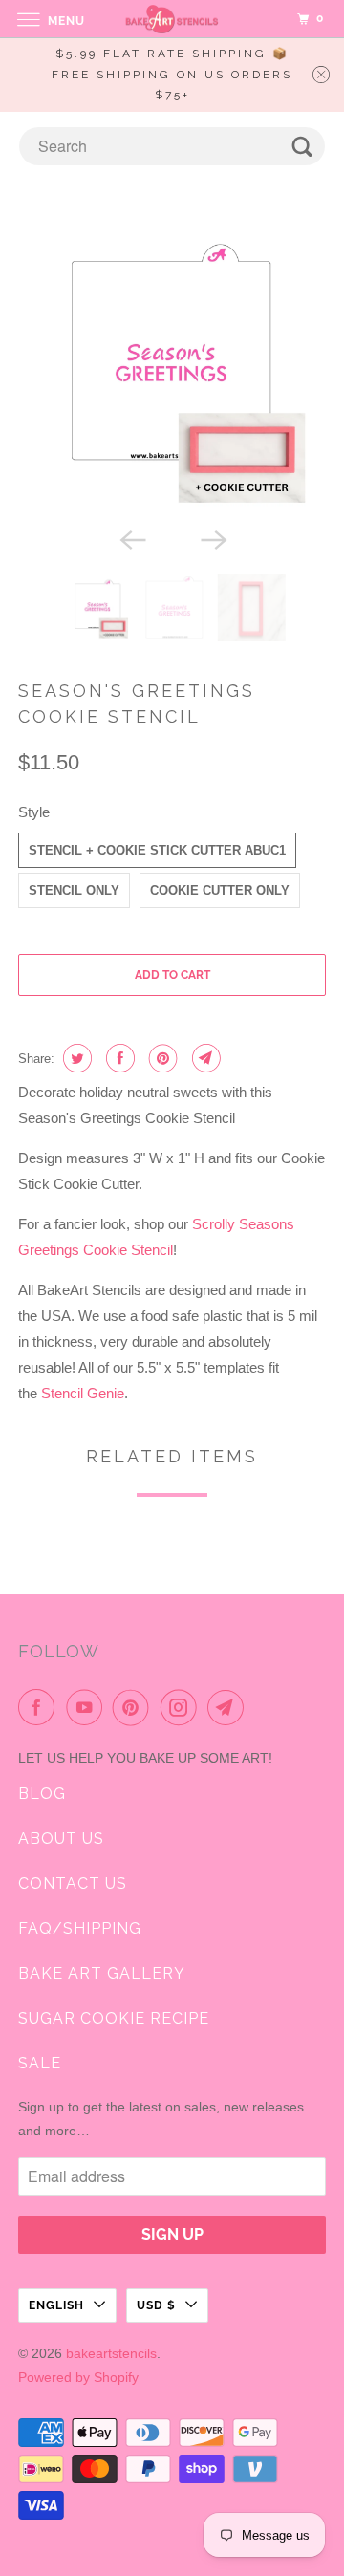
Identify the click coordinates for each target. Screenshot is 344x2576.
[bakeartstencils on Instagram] (183, 1707)
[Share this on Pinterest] (161, 1058)
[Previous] (132, 538)
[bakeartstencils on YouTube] (88, 1707)
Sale (40, 2063)
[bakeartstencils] (172, 19)
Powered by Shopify (78, 2377)
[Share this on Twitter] (75, 1058)
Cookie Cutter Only (220, 890)
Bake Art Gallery (102, 1973)
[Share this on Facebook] (118, 1058)
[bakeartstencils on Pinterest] (135, 1707)
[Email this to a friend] (204, 1058)
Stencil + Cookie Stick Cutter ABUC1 (157, 850)
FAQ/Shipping (80, 1928)
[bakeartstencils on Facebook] (40, 1707)
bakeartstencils (111, 2353)
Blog (42, 1794)
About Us (61, 1839)
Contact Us (73, 1883)
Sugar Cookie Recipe (114, 2018)
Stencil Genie (83, 1393)
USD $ (156, 2305)
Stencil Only (74, 890)
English (56, 2305)
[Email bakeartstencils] (229, 1707)
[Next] (212, 538)
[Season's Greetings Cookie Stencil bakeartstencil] (172, 368)
